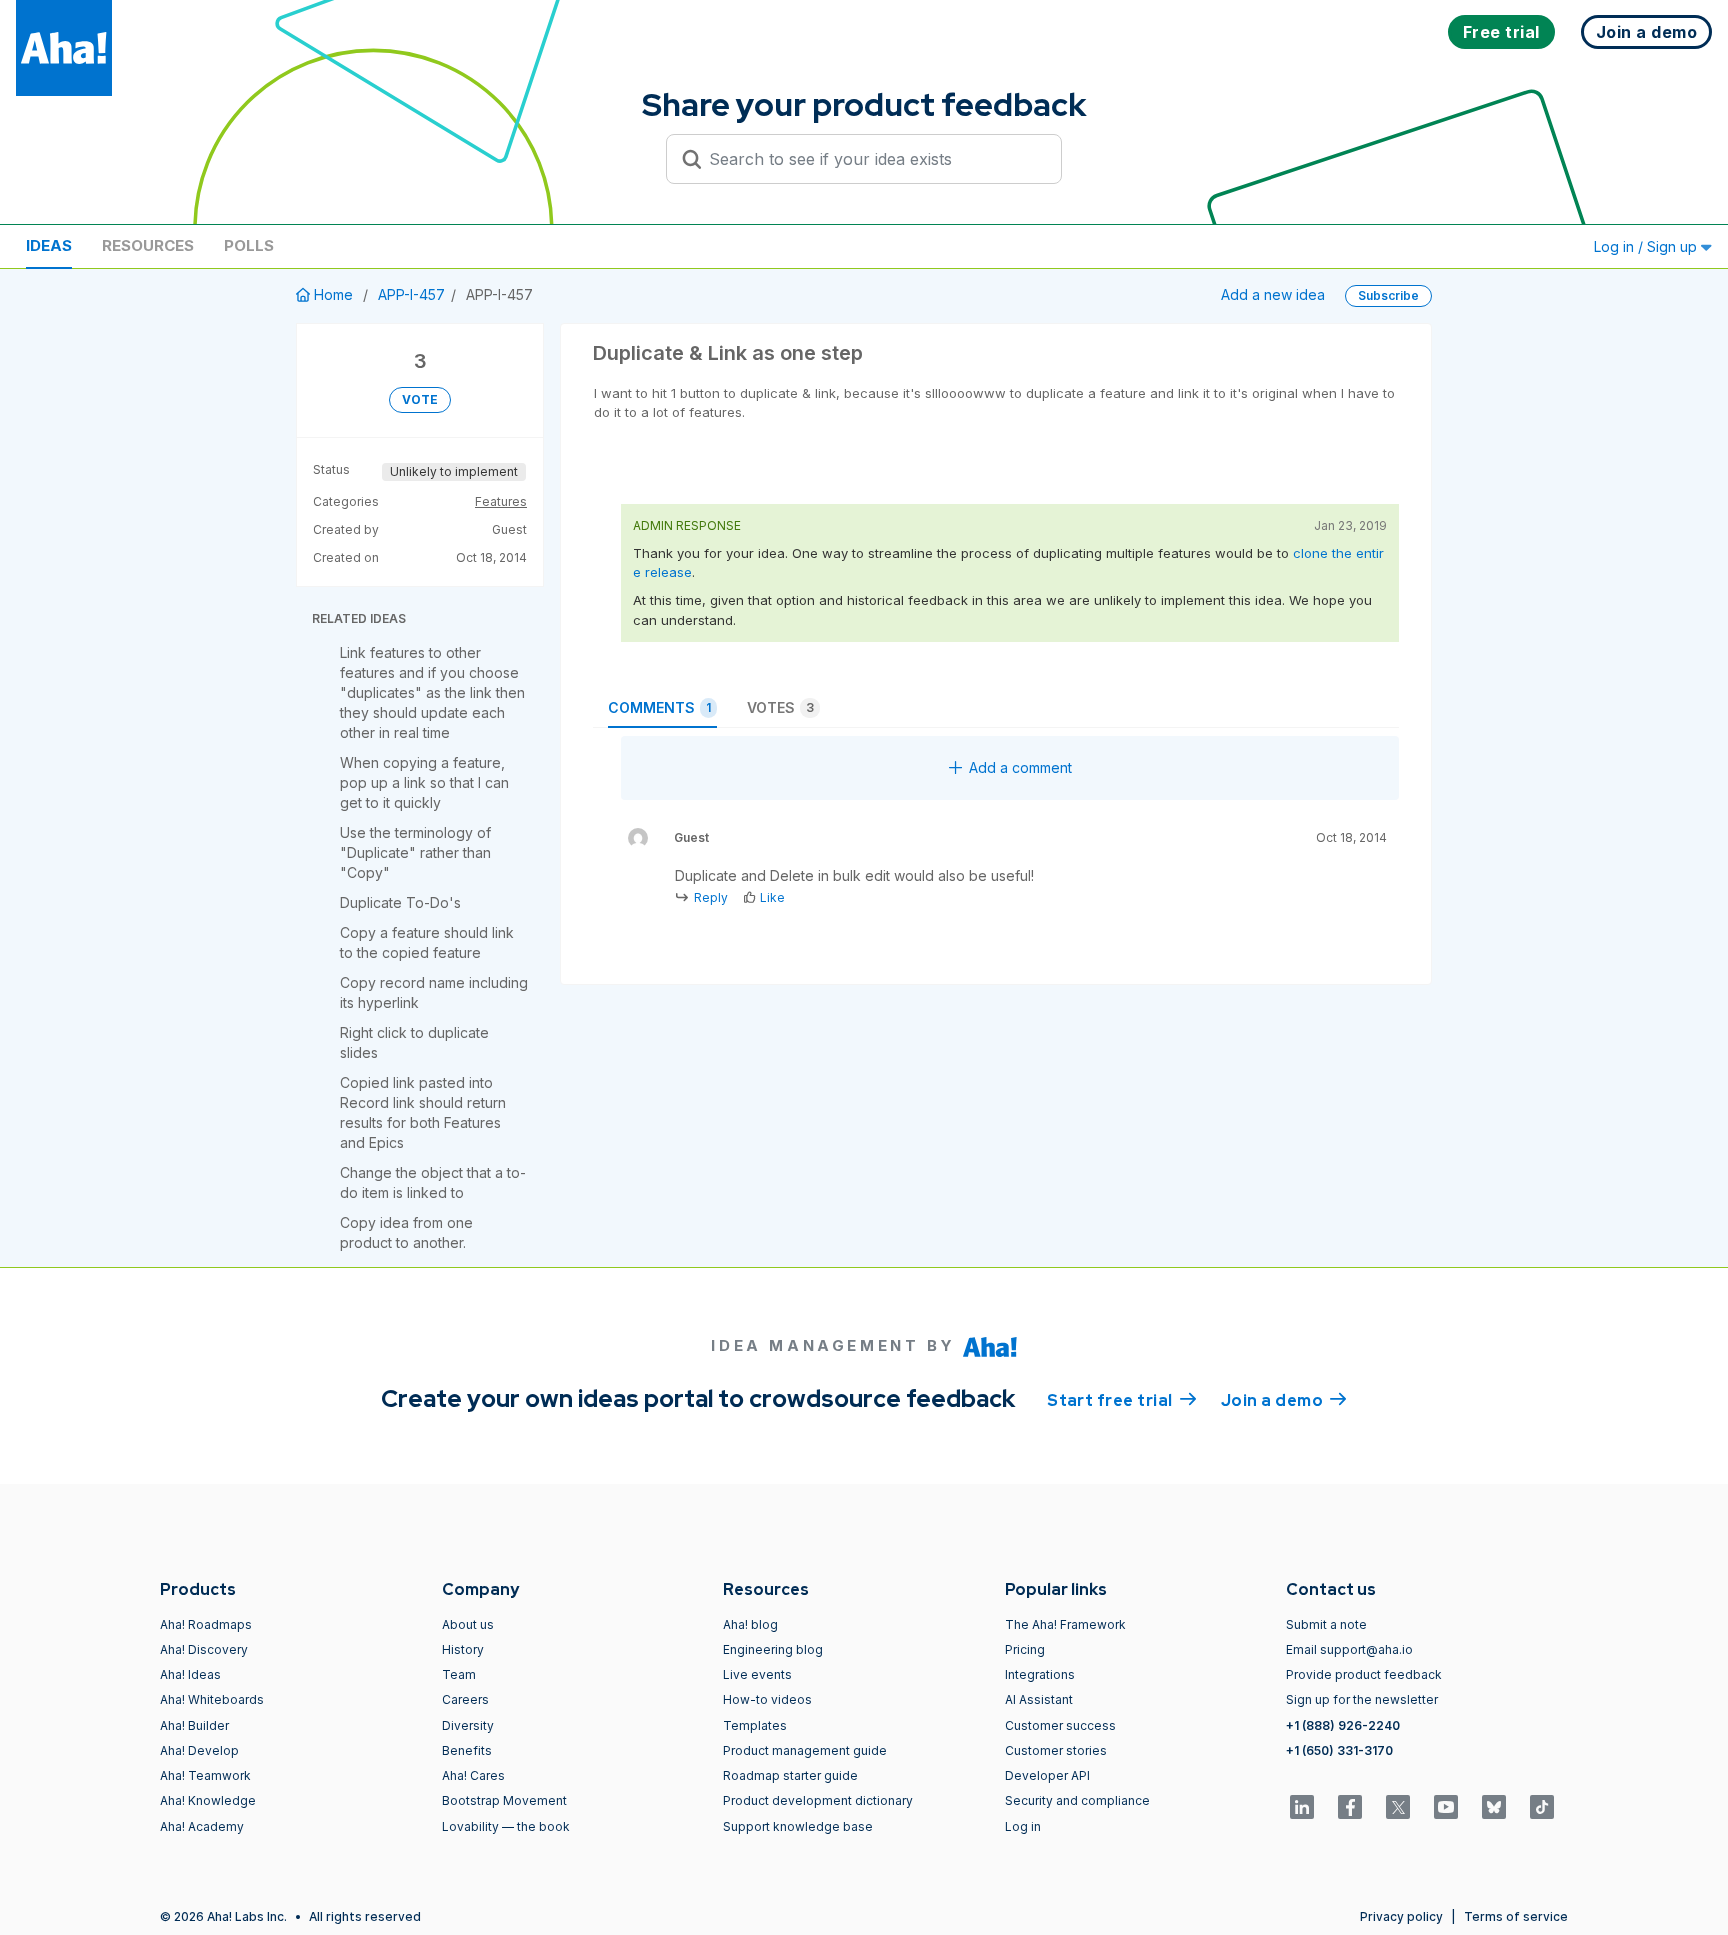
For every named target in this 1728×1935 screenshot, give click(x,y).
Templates (755, 1725)
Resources (148, 245)
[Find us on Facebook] (1350, 1807)
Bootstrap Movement (504, 1800)
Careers (465, 1699)
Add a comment (1020, 767)
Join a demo (1284, 1400)
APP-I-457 (411, 294)
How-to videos (767, 1699)
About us (468, 1624)
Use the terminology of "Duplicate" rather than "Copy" (415, 852)
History (463, 1649)
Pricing (1025, 1649)
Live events (757, 1674)
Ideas (49, 245)
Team (459, 1674)
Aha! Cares (473, 1775)
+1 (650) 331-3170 (1339, 1750)
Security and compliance (1077, 1800)
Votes (780, 707)
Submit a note (1326, 1624)
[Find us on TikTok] (1542, 1807)
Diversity (468, 1725)
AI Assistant (1039, 1699)
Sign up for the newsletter (1362, 1699)
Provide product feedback (1364, 1674)
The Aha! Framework (1065, 1624)
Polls (249, 245)
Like (772, 897)
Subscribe (1388, 295)
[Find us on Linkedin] (1302, 1807)
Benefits (467, 1750)
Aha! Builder (194, 1725)
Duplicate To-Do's (400, 902)
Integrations (1040, 1674)
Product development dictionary (818, 1800)
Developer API (1047, 1775)
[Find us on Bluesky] (1494, 1807)
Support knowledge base (798, 1826)
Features (501, 501)
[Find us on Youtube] (1446, 1807)
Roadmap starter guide (790, 1775)
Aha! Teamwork (205, 1775)
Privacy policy (1401, 1916)
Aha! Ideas (190, 1674)
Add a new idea (1273, 294)
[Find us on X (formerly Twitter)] (1398, 1807)
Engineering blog (773, 1649)
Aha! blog (750, 1624)
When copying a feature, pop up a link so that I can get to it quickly (424, 782)
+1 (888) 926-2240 (1343, 1725)
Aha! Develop (199, 1750)
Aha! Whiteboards (212, 1699)
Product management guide (805, 1750)
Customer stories (1056, 1750)
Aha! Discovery (204, 1649)
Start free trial (1122, 1400)
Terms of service (1516, 1916)
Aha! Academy (202, 1826)
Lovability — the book (506, 1826)
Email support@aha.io (1349, 1649)
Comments (659, 707)
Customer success (1060, 1725)
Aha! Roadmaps (206, 1624)
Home (333, 294)
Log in (1023, 1826)
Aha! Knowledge (208, 1800)
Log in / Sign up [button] (1647, 246)
